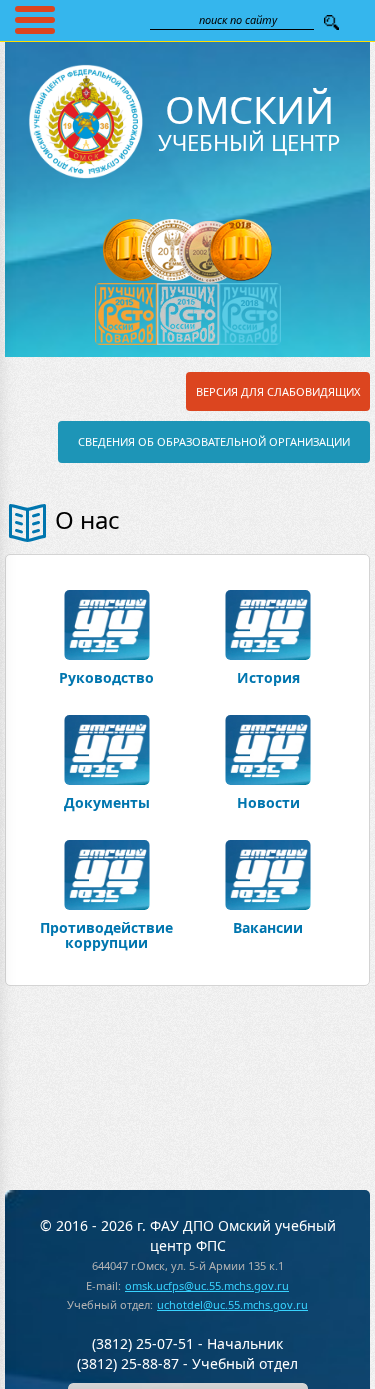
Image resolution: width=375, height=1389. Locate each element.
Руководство (106, 676)
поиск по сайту (238, 19)
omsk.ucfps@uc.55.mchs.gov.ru (207, 1285)
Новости (268, 801)
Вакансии (268, 926)
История (268, 676)
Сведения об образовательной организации (214, 441)
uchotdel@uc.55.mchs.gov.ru (232, 1304)
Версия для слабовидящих (278, 391)
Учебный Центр (249, 123)
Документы (107, 801)
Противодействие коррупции (106, 934)
